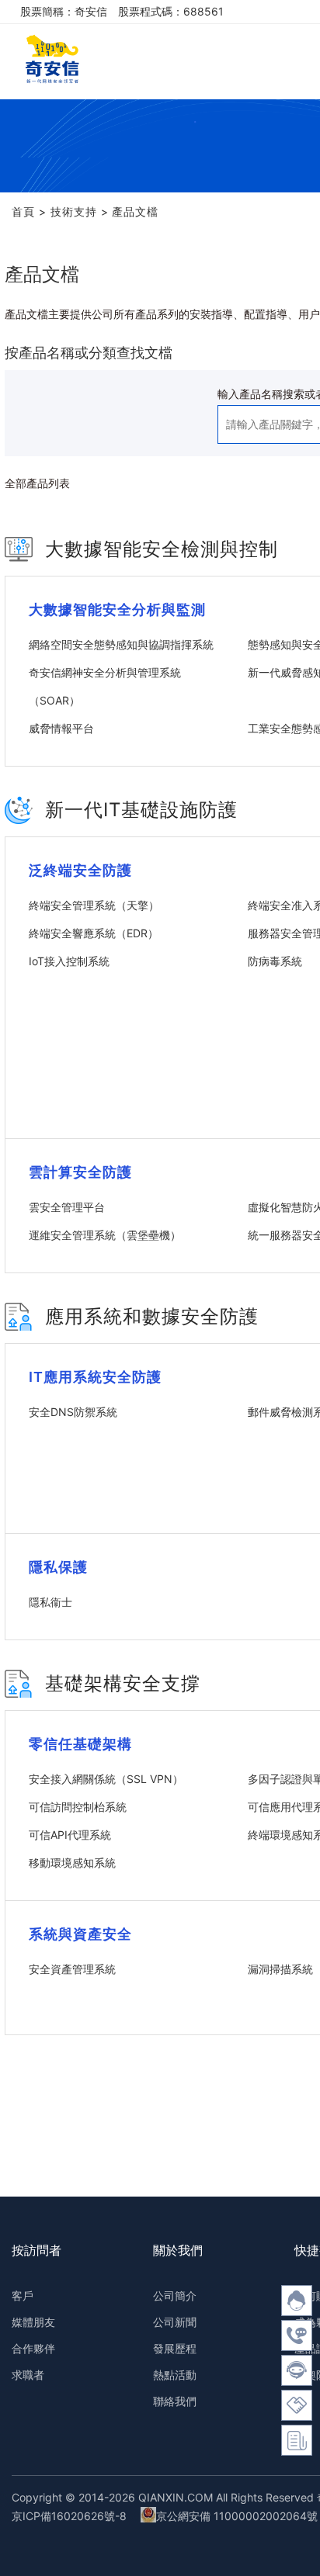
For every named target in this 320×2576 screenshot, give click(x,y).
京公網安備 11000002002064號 (237, 2516)
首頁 (23, 211)
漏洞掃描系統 (280, 1969)
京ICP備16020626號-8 (69, 2516)
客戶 (23, 2296)
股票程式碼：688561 (171, 11)
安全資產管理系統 (72, 1969)
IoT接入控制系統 (69, 961)
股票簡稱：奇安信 (64, 11)
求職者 (28, 2375)
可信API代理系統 (70, 1835)
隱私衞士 (50, 1602)
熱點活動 (175, 2375)
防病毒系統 (275, 961)
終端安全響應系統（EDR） (94, 933)
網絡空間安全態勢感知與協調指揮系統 (121, 644)
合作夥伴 (33, 2348)
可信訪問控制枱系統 (78, 1807)
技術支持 (74, 211)
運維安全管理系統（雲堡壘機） (105, 1235)
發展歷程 (175, 2348)
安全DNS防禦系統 (73, 1412)
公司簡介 (175, 2296)
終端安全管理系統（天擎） (94, 905)
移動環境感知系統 (72, 1863)
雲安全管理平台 (67, 1207)
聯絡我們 (175, 2401)
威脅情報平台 (61, 728)
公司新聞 (175, 2322)
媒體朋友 (33, 2322)
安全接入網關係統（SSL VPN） (106, 1779)
